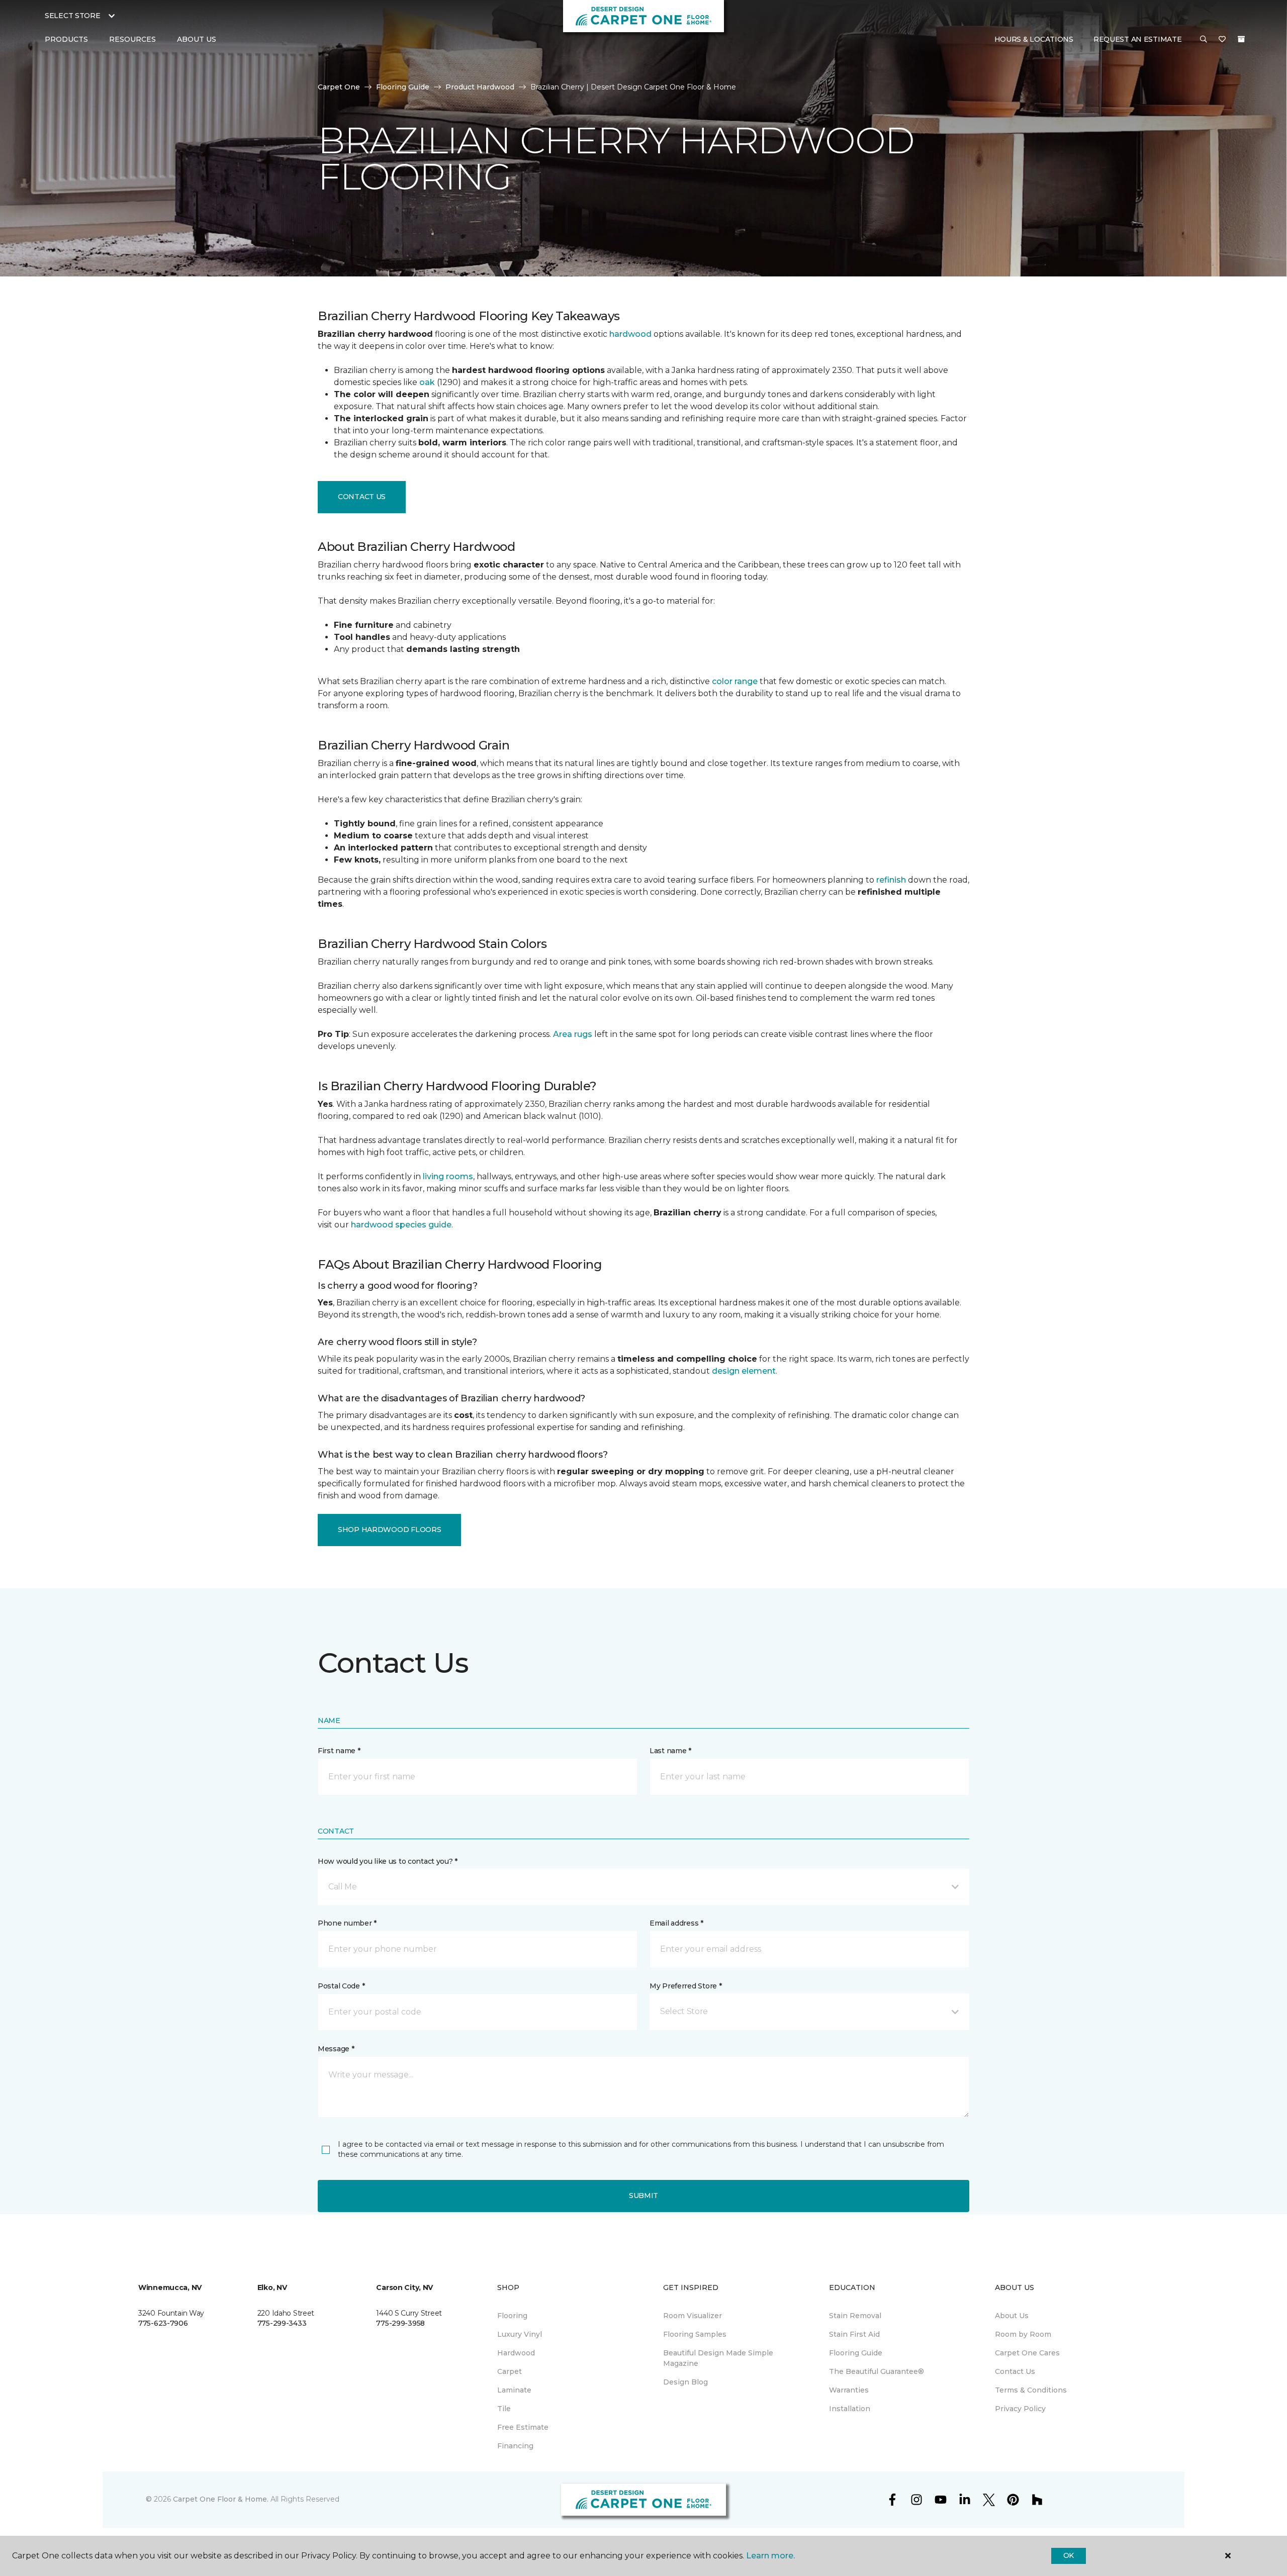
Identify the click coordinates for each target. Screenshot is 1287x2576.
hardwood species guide (401, 1225)
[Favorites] (1222, 40)
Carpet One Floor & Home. (221, 2499)
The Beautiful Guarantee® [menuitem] (877, 2371)
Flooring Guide (403, 87)
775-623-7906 (163, 2323)
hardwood (630, 334)
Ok (1069, 2555)
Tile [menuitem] (504, 2409)
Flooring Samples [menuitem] (695, 2334)
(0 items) (1241, 39)
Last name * (670, 1751)
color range (735, 681)
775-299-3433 (282, 2323)
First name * (339, 1751)
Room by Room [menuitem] (1023, 2334)
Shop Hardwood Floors (389, 1530)
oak (427, 382)
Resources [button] (132, 39)
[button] (1204, 40)
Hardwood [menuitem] (516, 2353)
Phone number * (347, 1923)
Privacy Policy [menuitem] (1020, 2409)
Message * (336, 2049)
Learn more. (770, 2556)
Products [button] (66, 39)
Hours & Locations (1034, 39)
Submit (643, 2196)
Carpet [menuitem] (510, 2371)
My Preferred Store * (685, 1986)
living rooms (448, 1176)
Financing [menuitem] (515, 2446)
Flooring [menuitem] (512, 2316)
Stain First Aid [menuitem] (854, 2334)
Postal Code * (341, 1986)
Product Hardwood (480, 87)
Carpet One (339, 87)
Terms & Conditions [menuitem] (1031, 2390)
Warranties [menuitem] (849, 2390)
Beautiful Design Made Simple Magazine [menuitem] (718, 2358)
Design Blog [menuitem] (685, 2382)
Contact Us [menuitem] (1015, 2371)
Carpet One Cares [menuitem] (1027, 2353)
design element (744, 1371)
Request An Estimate (1138, 39)
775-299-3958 (400, 2323)
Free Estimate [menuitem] (523, 2427)
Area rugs (573, 1034)
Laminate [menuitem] (514, 2390)
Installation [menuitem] (850, 2409)
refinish (891, 880)
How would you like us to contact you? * (388, 1861)
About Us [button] (197, 39)
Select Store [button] (73, 16)
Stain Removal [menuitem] (855, 2316)
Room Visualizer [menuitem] (693, 2316)
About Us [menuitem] (1012, 2316)
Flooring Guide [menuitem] (856, 2353)
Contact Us (362, 497)
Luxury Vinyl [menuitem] (520, 2334)
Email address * (676, 1923)
